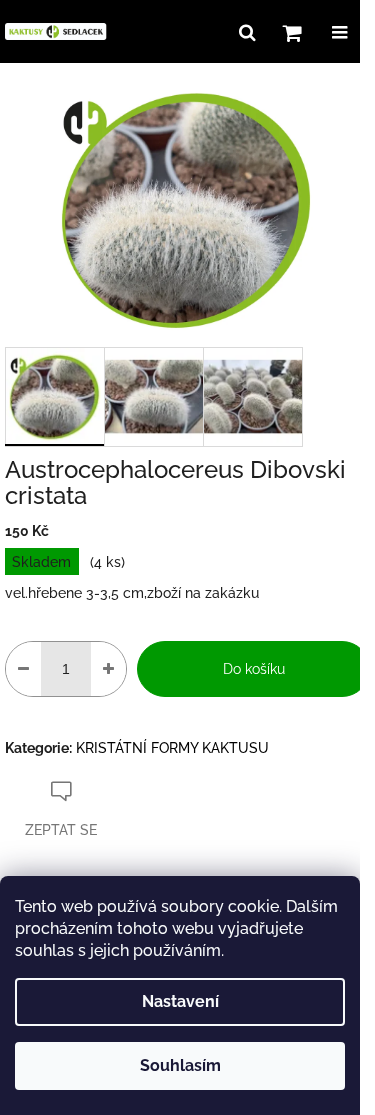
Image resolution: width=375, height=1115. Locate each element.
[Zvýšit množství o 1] (108, 669)
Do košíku (254, 669)
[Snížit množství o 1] (23, 669)
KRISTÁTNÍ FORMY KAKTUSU (172, 748)
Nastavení (180, 1001)
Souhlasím (180, 1065)
